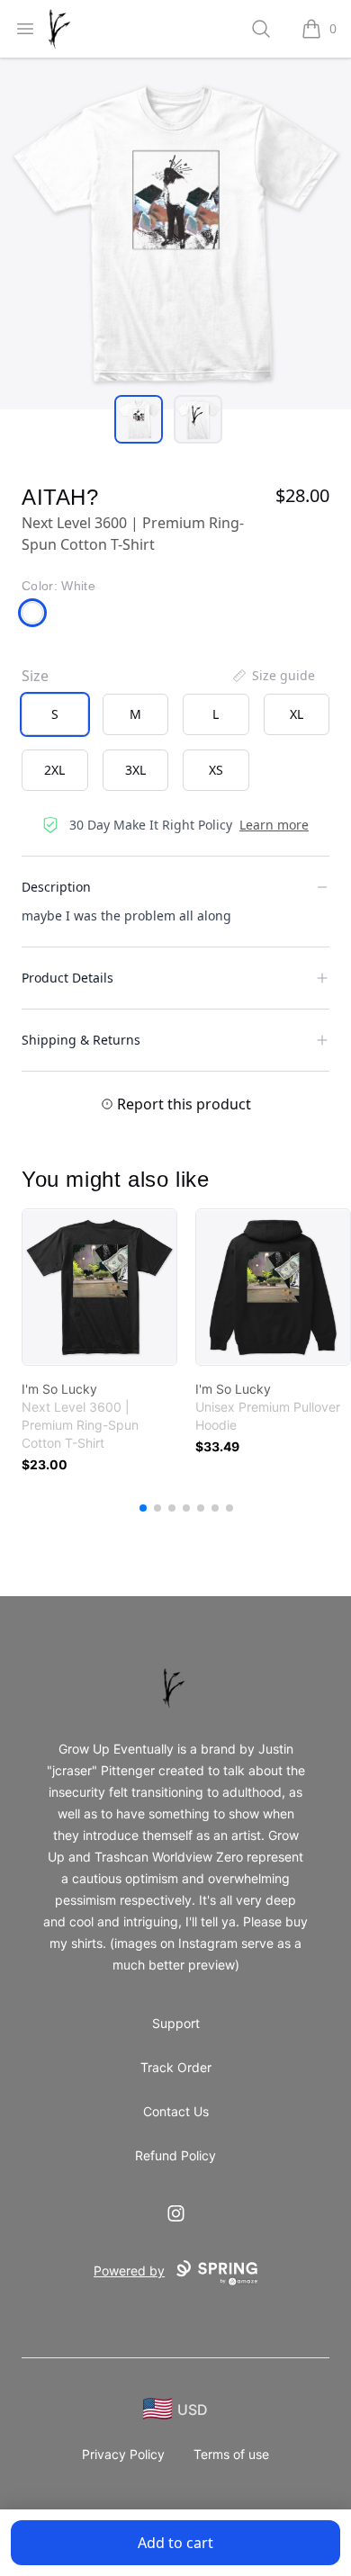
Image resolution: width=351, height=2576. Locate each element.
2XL (54, 770)
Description (56, 887)
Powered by (129, 2271)
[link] (99, 1287)
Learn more (274, 825)
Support (176, 2023)
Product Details (67, 978)
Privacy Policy (123, 2454)
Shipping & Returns (81, 1040)
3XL (135, 770)
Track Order (176, 2067)
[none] (273, 676)
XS (216, 770)
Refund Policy (175, 2155)
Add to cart (175, 2543)
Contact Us (176, 2111)
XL (297, 714)
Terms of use (231, 2454)
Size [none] (35, 676)
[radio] (55, 714)
